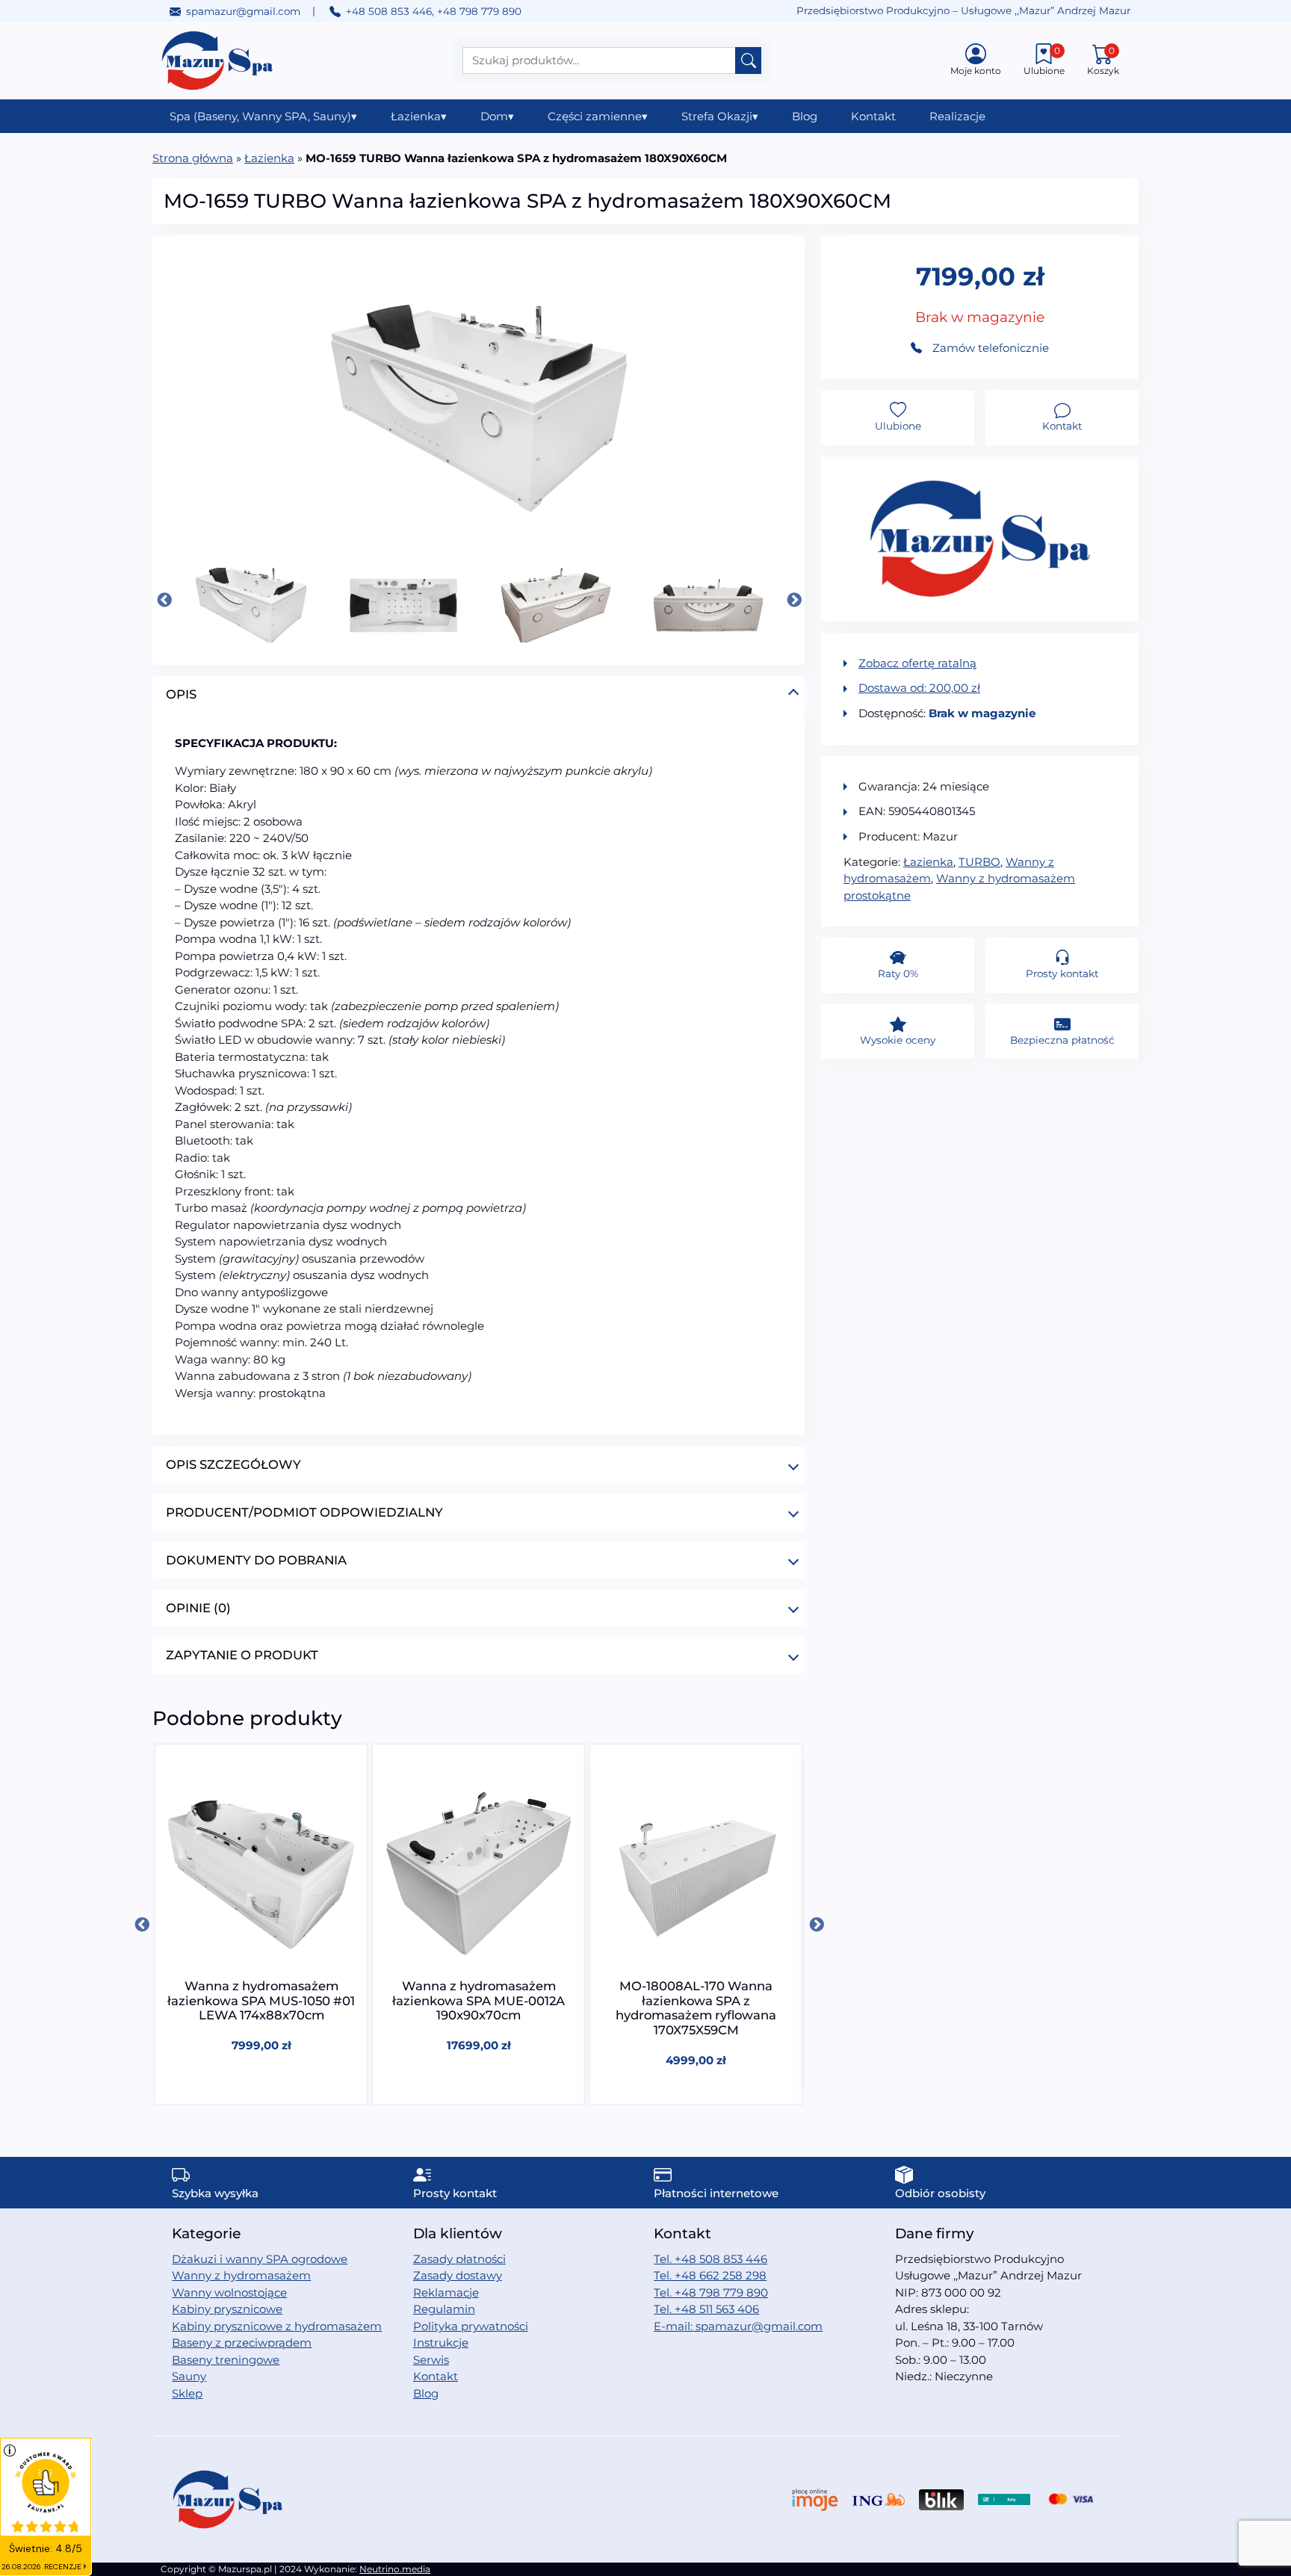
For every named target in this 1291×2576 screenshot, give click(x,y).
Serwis (431, 2360)
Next (793, 600)
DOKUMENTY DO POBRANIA (256, 1560)
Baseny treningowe (226, 2360)
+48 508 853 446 (389, 11)
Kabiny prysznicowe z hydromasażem (277, 2326)
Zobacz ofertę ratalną (917, 663)
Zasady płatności (459, 2259)
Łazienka (419, 116)
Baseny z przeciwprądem (242, 2343)
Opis (181, 694)
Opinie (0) (198, 1608)
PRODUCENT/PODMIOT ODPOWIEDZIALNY (304, 1512)
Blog (805, 116)
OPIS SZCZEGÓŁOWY (233, 1464)
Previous (164, 600)
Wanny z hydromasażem (241, 2275)
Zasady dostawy (458, 2275)
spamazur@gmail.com (243, 11)
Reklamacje (446, 2292)
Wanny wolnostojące (229, 2292)
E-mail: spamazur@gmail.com (738, 2326)
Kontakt (873, 116)
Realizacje (957, 116)
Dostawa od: (919, 688)
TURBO (979, 862)
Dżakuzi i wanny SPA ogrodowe (260, 2259)
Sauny (189, 2376)
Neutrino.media (395, 2569)
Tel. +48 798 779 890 (711, 2292)
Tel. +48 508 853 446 (710, 2259)
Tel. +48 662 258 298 (710, 2275)
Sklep (187, 2393)
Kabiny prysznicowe (227, 2309)
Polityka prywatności (471, 2326)
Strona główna (193, 158)
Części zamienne (598, 116)
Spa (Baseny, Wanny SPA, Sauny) (263, 116)
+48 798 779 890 (479, 11)
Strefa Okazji (720, 116)
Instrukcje (441, 2343)
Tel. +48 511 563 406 (706, 2309)
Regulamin (444, 2309)
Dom (497, 116)
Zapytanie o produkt (242, 1655)
